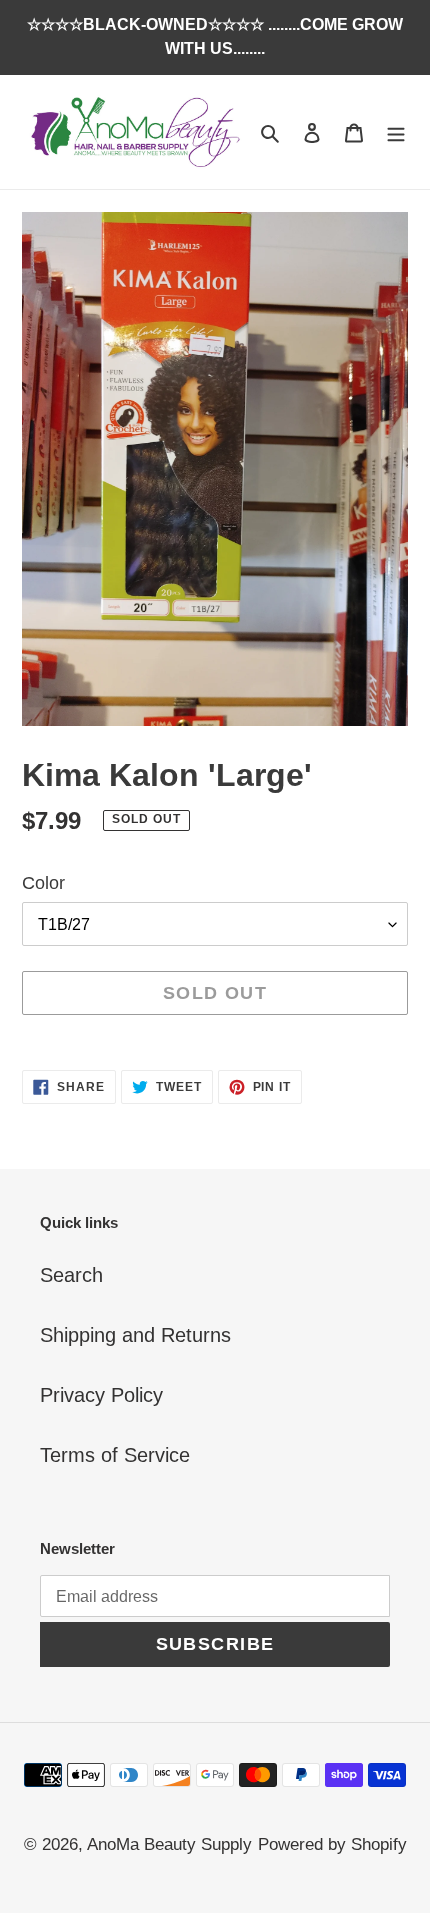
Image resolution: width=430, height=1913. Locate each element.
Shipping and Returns (135, 1335)
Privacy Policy (101, 1395)
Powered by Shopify (332, 1844)
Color (43, 883)
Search (71, 1275)
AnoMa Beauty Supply (169, 1844)
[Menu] (396, 132)
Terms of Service (115, 1455)
